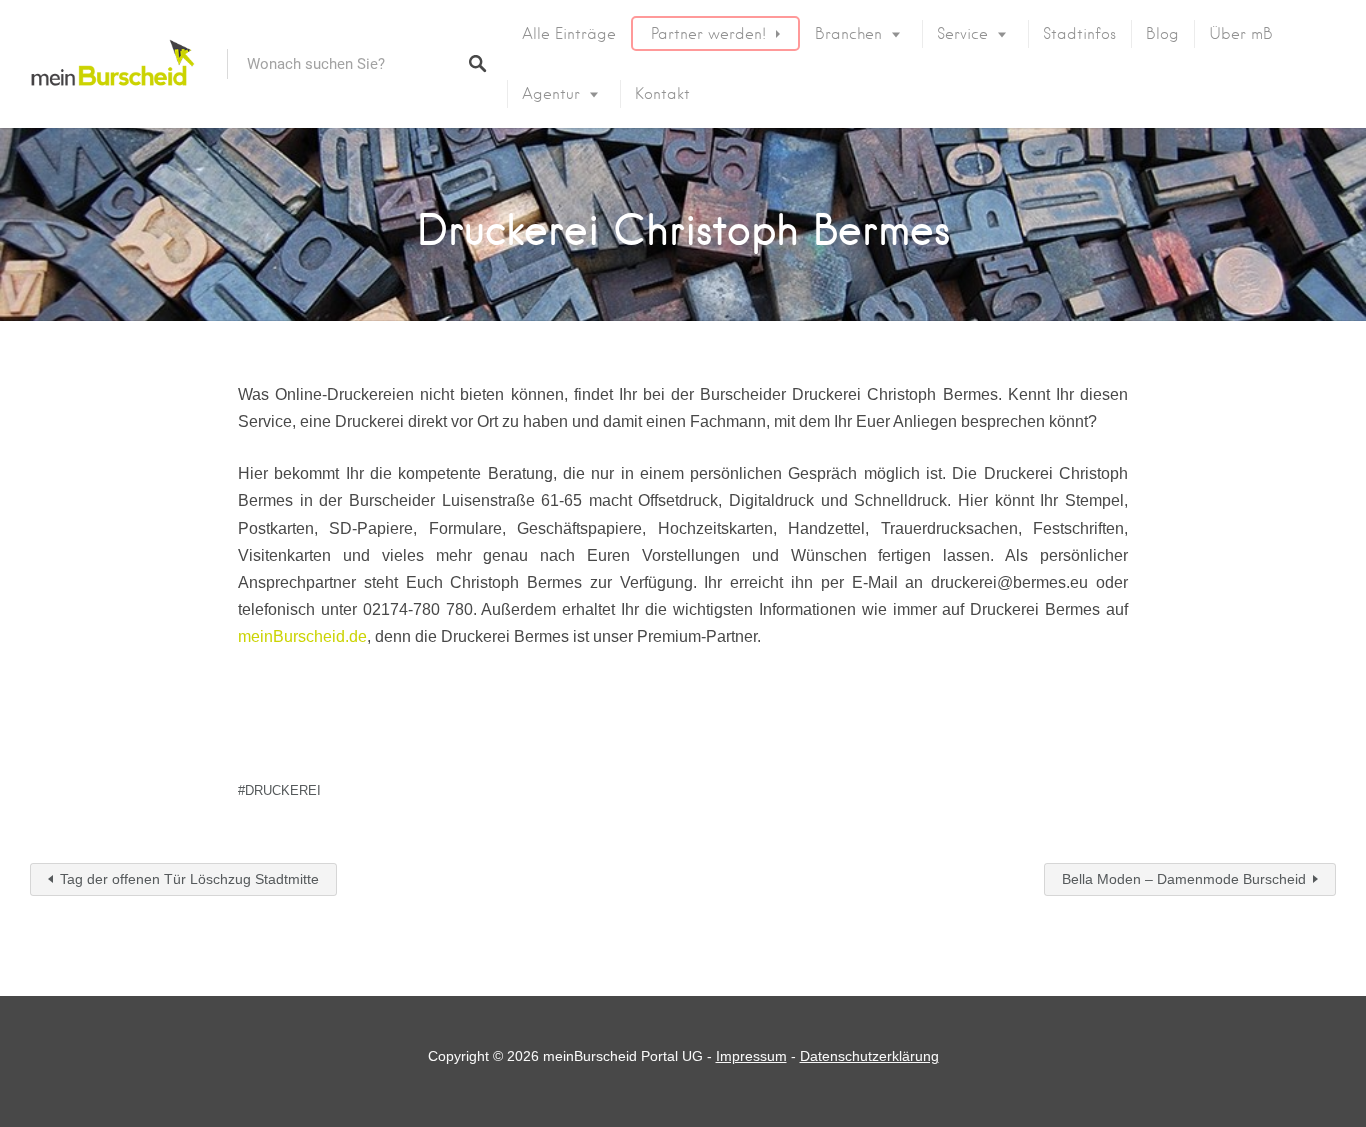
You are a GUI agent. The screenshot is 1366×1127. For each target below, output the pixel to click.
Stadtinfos (1079, 34)
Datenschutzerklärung (869, 1056)
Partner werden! (708, 34)
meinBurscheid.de (302, 636)
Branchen (848, 34)
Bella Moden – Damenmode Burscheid (1184, 879)
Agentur (551, 94)
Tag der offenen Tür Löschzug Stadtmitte (189, 879)
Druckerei (283, 790)
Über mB (1241, 34)
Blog (1162, 34)
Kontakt (662, 94)
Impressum (751, 1056)
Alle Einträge (569, 34)
